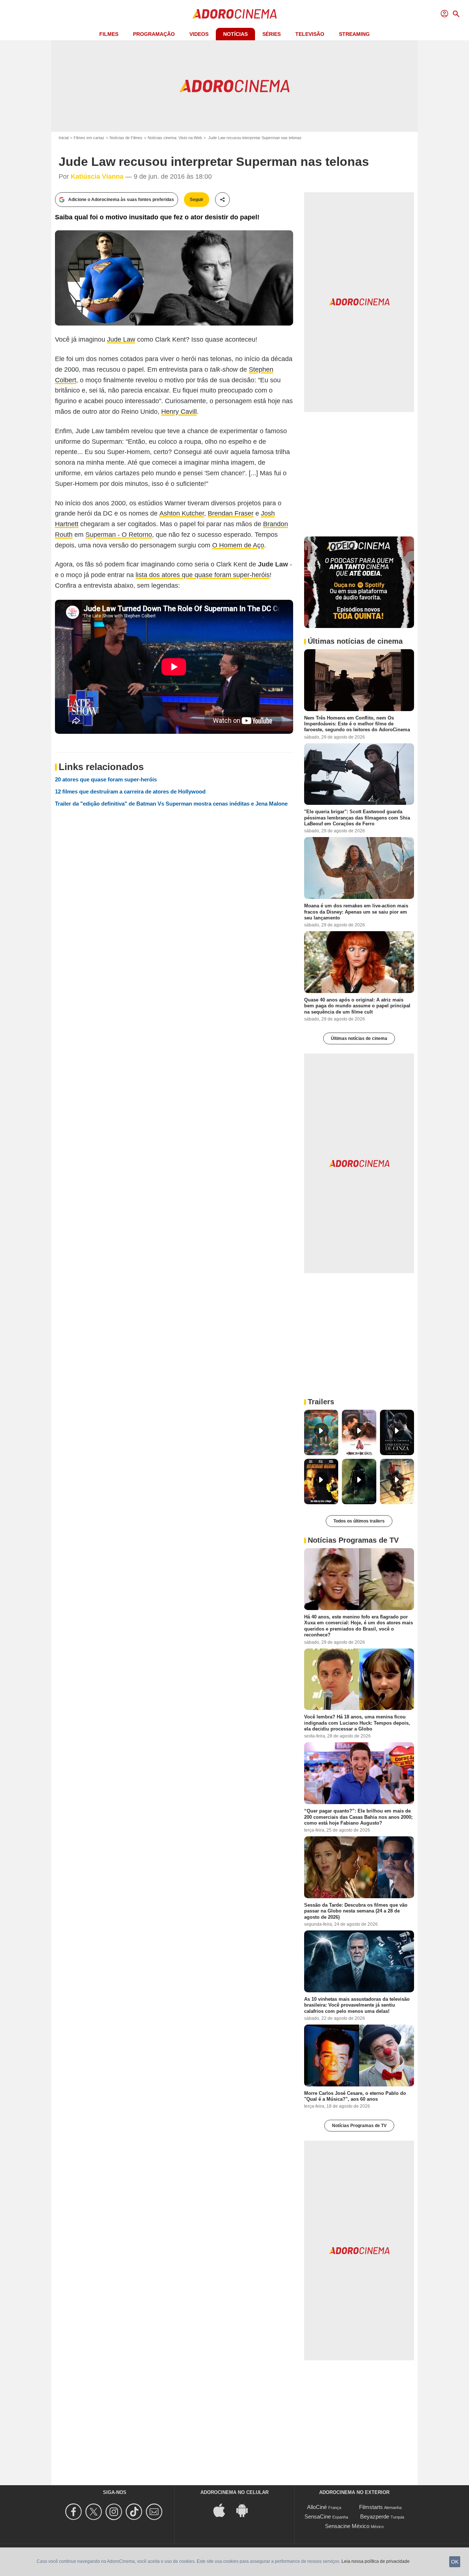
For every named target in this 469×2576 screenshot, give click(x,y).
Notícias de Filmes (126, 138)
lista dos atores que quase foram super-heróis (203, 575)
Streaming (354, 34)
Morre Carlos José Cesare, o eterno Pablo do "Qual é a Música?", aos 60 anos (355, 2096)
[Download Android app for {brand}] (246, 2510)
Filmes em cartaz (89, 138)
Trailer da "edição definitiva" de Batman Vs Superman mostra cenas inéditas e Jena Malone (171, 804)
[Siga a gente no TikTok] (135, 2512)
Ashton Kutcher (182, 513)
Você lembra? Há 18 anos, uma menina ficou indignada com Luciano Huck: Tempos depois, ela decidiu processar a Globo (357, 1723)
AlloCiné (317, 2507)
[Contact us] (155, 2512)
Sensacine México (347, 2526)
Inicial (64, 138)
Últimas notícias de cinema (359, 1038)
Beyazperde (375, 2516)
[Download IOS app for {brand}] (223, 2510)
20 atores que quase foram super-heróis (106, 779)
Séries (272, 34)
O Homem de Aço (238, 545)
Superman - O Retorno (119, 535)
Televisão (310, 34)
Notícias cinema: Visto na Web (175, 138)
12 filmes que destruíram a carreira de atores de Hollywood (130, 791)
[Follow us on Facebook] (75, 2512)
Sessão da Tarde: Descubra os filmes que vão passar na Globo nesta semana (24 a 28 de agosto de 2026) (356, 1911)
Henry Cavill (179, 412)
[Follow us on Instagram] (115, 2512)
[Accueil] (234, 14)
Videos (199, 34)
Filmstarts (371, 2507)
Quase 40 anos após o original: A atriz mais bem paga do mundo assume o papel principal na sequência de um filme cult (357, 1006)
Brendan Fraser (231, 513)
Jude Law (121, 339)
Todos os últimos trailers (359, 1521)
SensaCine (318, 2516)
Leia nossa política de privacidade (376, 2561)
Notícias (235, 34)
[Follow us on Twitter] (95, 2512)
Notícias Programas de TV (359, 2126)
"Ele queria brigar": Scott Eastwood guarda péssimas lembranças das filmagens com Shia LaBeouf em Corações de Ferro (357, 818)
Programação (154, 34)
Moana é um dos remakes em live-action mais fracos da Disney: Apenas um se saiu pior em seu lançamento (356, 912)
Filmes (109, 34)
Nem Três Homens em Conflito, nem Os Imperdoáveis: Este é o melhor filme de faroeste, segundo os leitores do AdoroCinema (357, 724)
